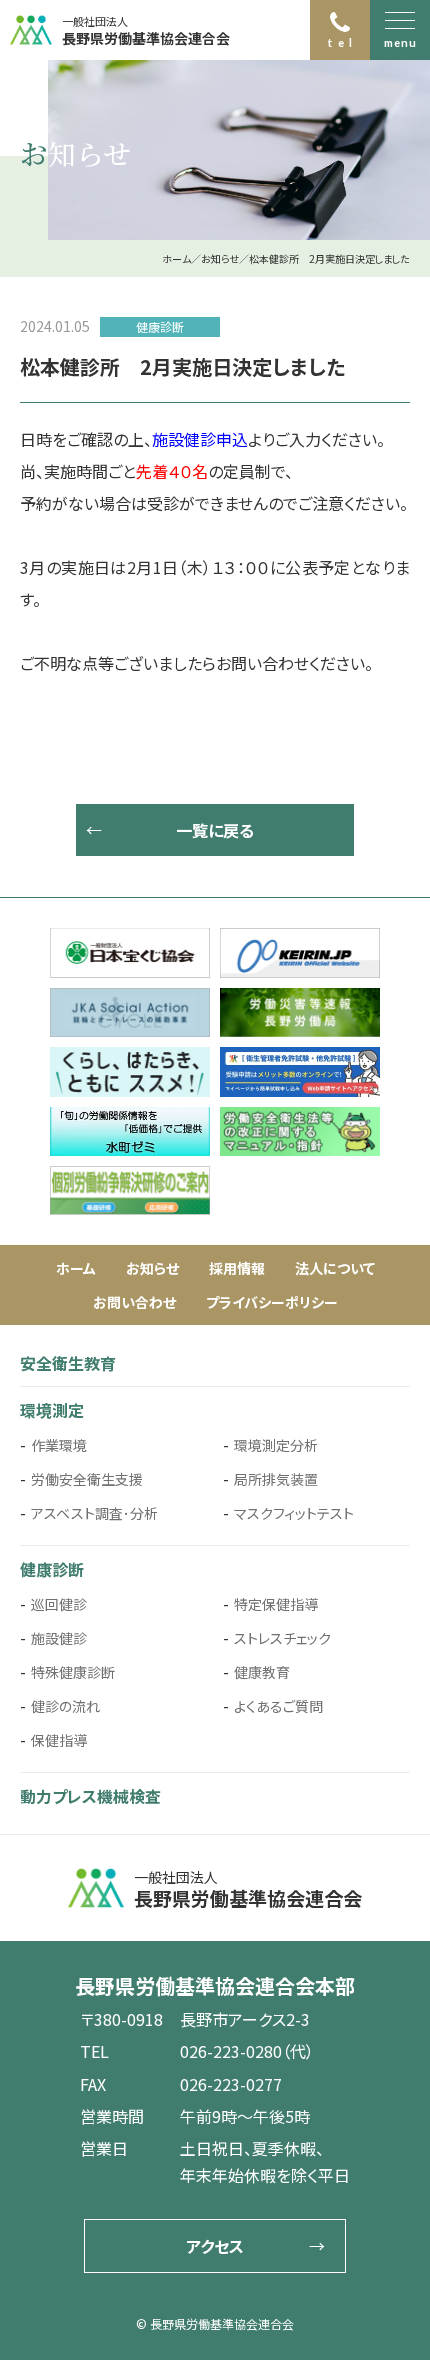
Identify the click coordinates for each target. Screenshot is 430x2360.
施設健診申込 (200, 439)
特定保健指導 (276, 1604)
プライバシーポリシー (272, 1302)
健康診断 (52, 1569)
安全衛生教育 (68, 1363)
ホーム (76, 1268)
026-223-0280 (231, 2051)
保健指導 (59, 1740)
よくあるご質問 (278, 1706)
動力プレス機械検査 (90, 1796)
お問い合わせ (134, 1302)
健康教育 (262, 1672)
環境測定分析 (276, 1445)
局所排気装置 (276, 1479)
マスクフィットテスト (294, 1513)
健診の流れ (65, 1706)
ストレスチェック (282, 1638)
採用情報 (237, 1268)
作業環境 (59, 1445)
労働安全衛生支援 (87, 1479)
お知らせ (152, 1268)
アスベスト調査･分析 (94, 1513)
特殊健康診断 (73, 1672)
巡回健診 (59, 1604)
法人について (335, 1268)
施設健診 (59, 1638)
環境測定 (52, 1410)
